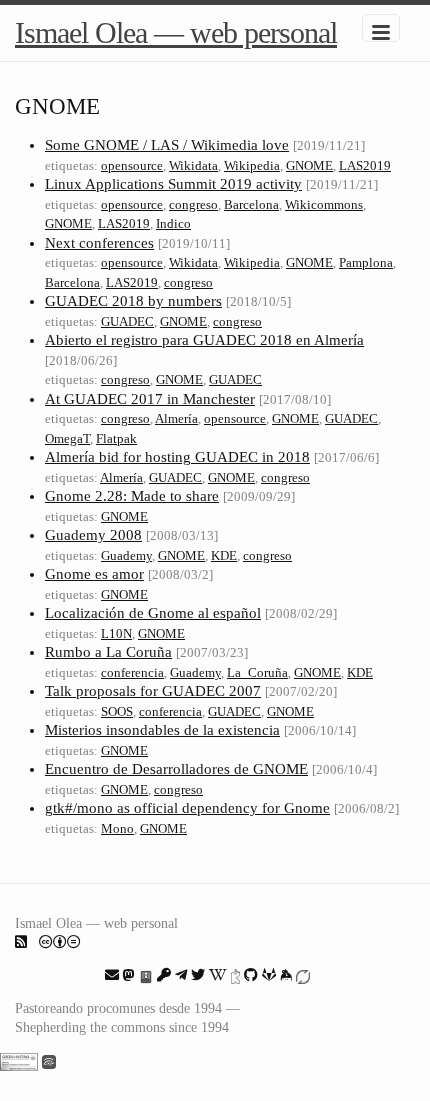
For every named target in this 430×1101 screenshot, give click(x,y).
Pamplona (366, 262)
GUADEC (127, 321)
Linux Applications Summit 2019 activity (173, 184)
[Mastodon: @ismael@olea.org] (129, 975)
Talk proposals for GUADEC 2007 (153, 691)
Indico (173, 223)
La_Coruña (257, 672)
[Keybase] (286, 975)
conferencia (132, 672)
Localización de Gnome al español (153, 613)
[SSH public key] (164, 975)
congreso (193, 204)
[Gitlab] (269, 975)
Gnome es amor (94, 574)
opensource (132, 165)
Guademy (126, 555)
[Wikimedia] (218, 975)
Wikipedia (252, 165)
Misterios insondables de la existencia (162, 730)
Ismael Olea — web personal (176, 32)
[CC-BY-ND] (60, 942)
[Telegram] (181, 975)
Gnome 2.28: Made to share (132, 496)
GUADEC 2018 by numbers (133, 301)
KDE (224, 555)
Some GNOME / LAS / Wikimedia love (167, 145)
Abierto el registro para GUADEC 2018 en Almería (204, 340)
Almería (176, 418)
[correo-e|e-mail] (112, 975)
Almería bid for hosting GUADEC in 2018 (177, 457)
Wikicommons (324, 204)
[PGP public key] (146, 975)
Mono (117, 828)
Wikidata (193, 165)
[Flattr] (303, 975)
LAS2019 (365, 165)
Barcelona (251, 204)
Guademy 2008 (93, 535)
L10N (116, 633)
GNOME (309, 165)
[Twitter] (198, 975)
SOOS (117, 711)
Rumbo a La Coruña (108, 652)
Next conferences (99, 243)
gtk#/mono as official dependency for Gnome (187, 808)
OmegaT (67, 438)
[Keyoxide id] (235, 975)
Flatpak (116, 438)
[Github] (251, 975)
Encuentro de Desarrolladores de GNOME (176, 769)
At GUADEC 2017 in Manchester (150, 399)
